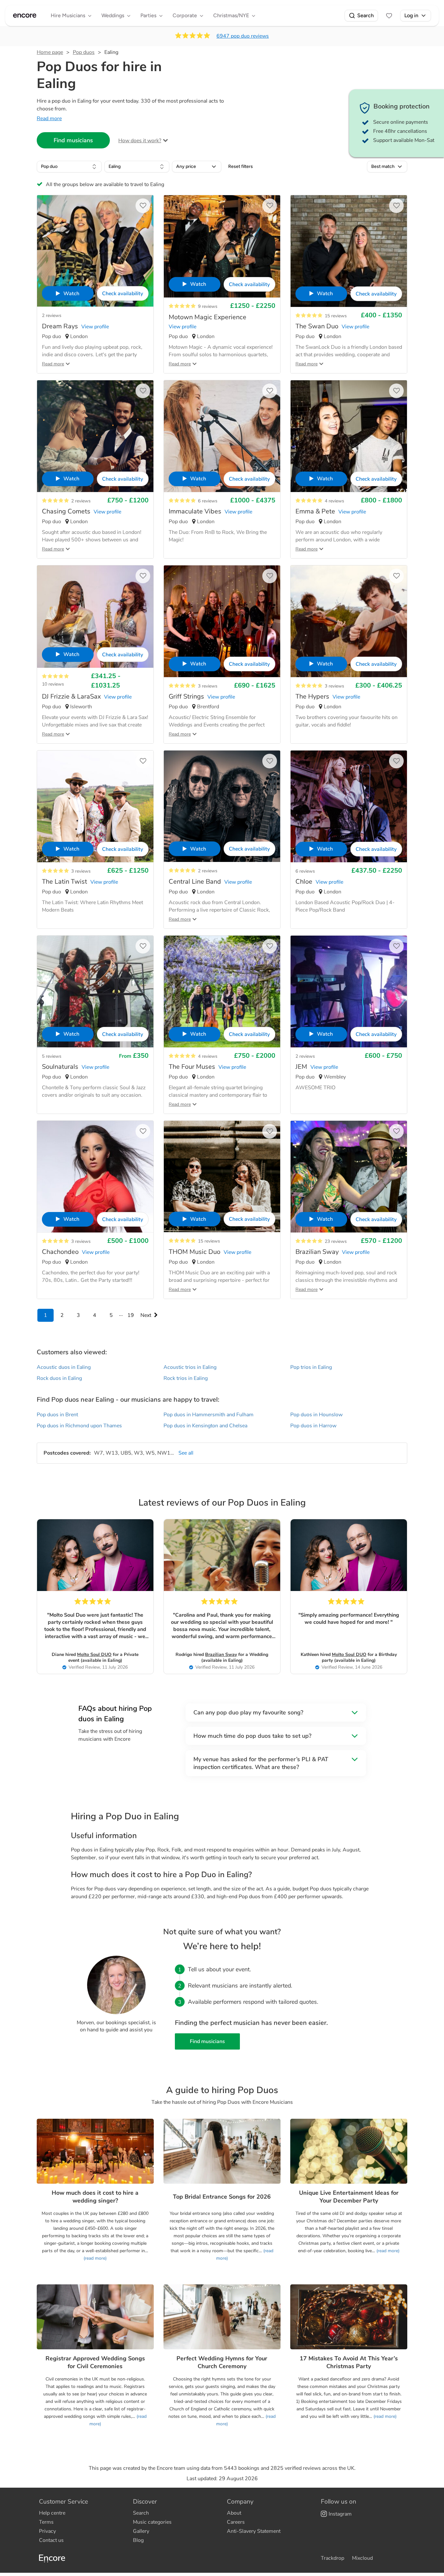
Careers (236, 2522)
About (234, 2513)
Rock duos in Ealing (59, 1378)
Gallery (141, 2531)
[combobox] (69, 167)
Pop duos (84, 52)
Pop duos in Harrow (313, 1426)
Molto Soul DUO (94, 1654)
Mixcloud (362, 2558)
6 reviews (208, 501)
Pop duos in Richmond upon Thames (79, 1426)
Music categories (152, 2522)
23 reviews (336, 1241)
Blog (138, 2540)
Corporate (185, 15)
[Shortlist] (389, 16)
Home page (50, 52)
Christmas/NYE (231, 15)
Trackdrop (333, 2558)
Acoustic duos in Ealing (64, 1367)
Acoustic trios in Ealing (190, 1367)
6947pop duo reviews (243, 36)
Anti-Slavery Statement (254, 2531)
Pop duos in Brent (57, 1415)
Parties (148, 15)
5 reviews (52, 1056)
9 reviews (208, 306)
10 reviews (53, 684)
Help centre (52, 2513)
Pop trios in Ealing (311, 1367)
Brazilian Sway (221, 1654)
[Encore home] (25, 16)
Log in (411, 15)
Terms (46, 2522)
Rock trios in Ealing (186, 1378)
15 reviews (336, 316)
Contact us (51, 2540)
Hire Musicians (68, 15)
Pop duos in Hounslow (316, 1415)
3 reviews (208, 686)
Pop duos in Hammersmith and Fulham (209, 1415)
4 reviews (334, 501)
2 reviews (52, 316)
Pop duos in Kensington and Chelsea (205, 1426)
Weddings (113, 15)
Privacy (47, 2531)
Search (366, 15)
